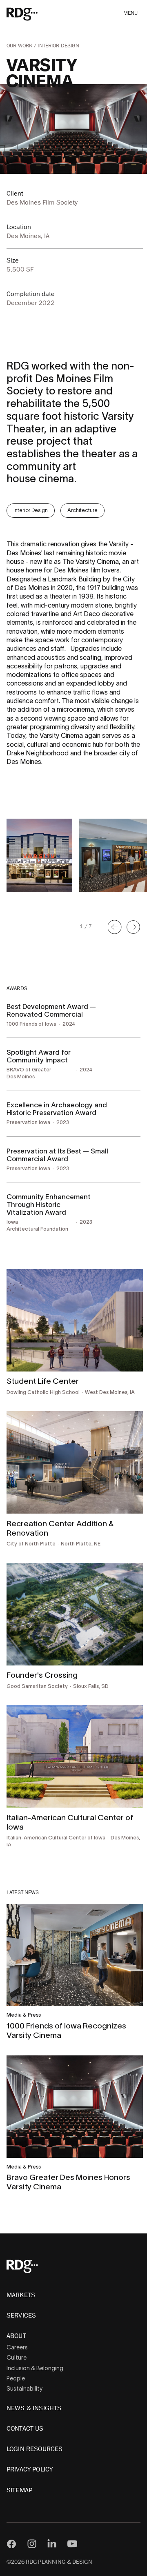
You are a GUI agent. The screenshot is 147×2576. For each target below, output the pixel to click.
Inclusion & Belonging (35, 2368)
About (16, 2336)
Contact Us (25, 2429)
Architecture (82, 510)
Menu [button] (131, 13)
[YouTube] (72, 2544)
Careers (17, 2347)
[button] (115, 927)
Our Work (20, 46)
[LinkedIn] (52, 2544)
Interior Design (58, 46)
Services (21, 2316)
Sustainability (24, 2389)
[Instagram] (32, 2544)
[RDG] (34, 14)
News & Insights (34, 2408)
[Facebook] (11, 2544)
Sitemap (19, 2490)
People (16, 2378)
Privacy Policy (30, 2469)
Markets (21, 2295)
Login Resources (35, 2449)
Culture (17, 2358)
